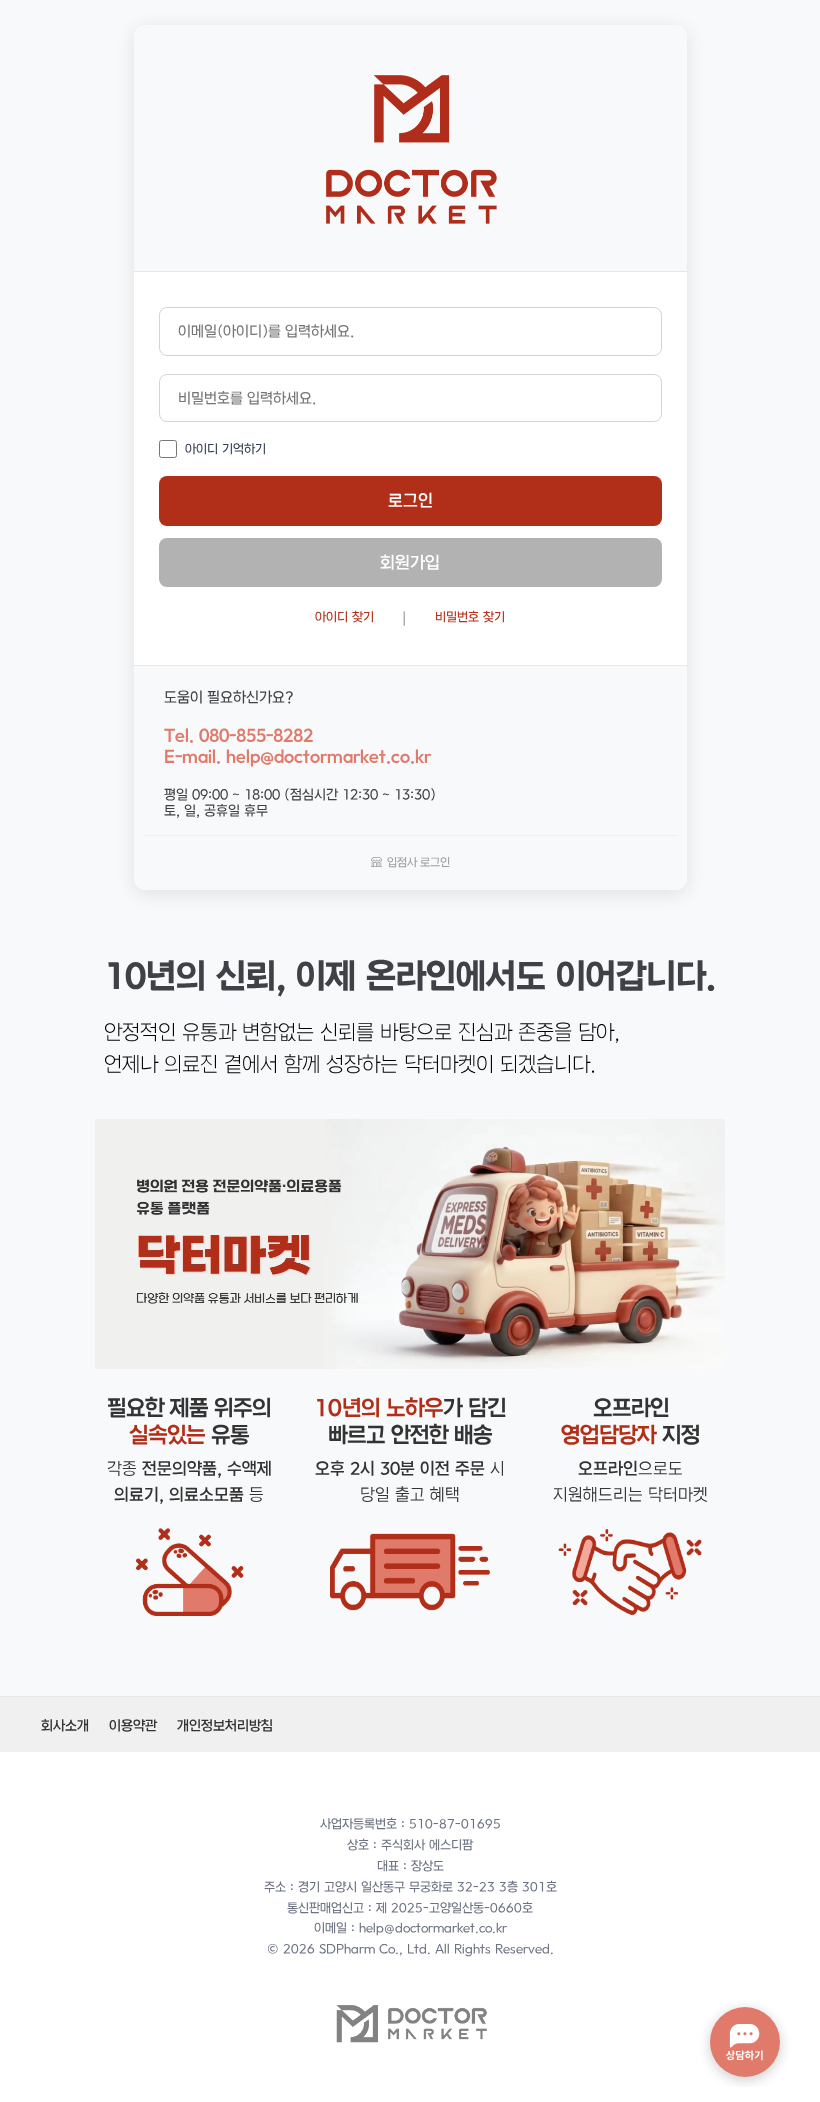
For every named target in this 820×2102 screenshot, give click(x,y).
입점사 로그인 (418, 861)
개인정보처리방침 (225, 1725)
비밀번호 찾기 (470, 616)
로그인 (410, 500)
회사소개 (65, 1725)
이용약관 (133, 1725)
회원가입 (410, 562)
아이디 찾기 (344, 616)
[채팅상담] (745, 2042)
